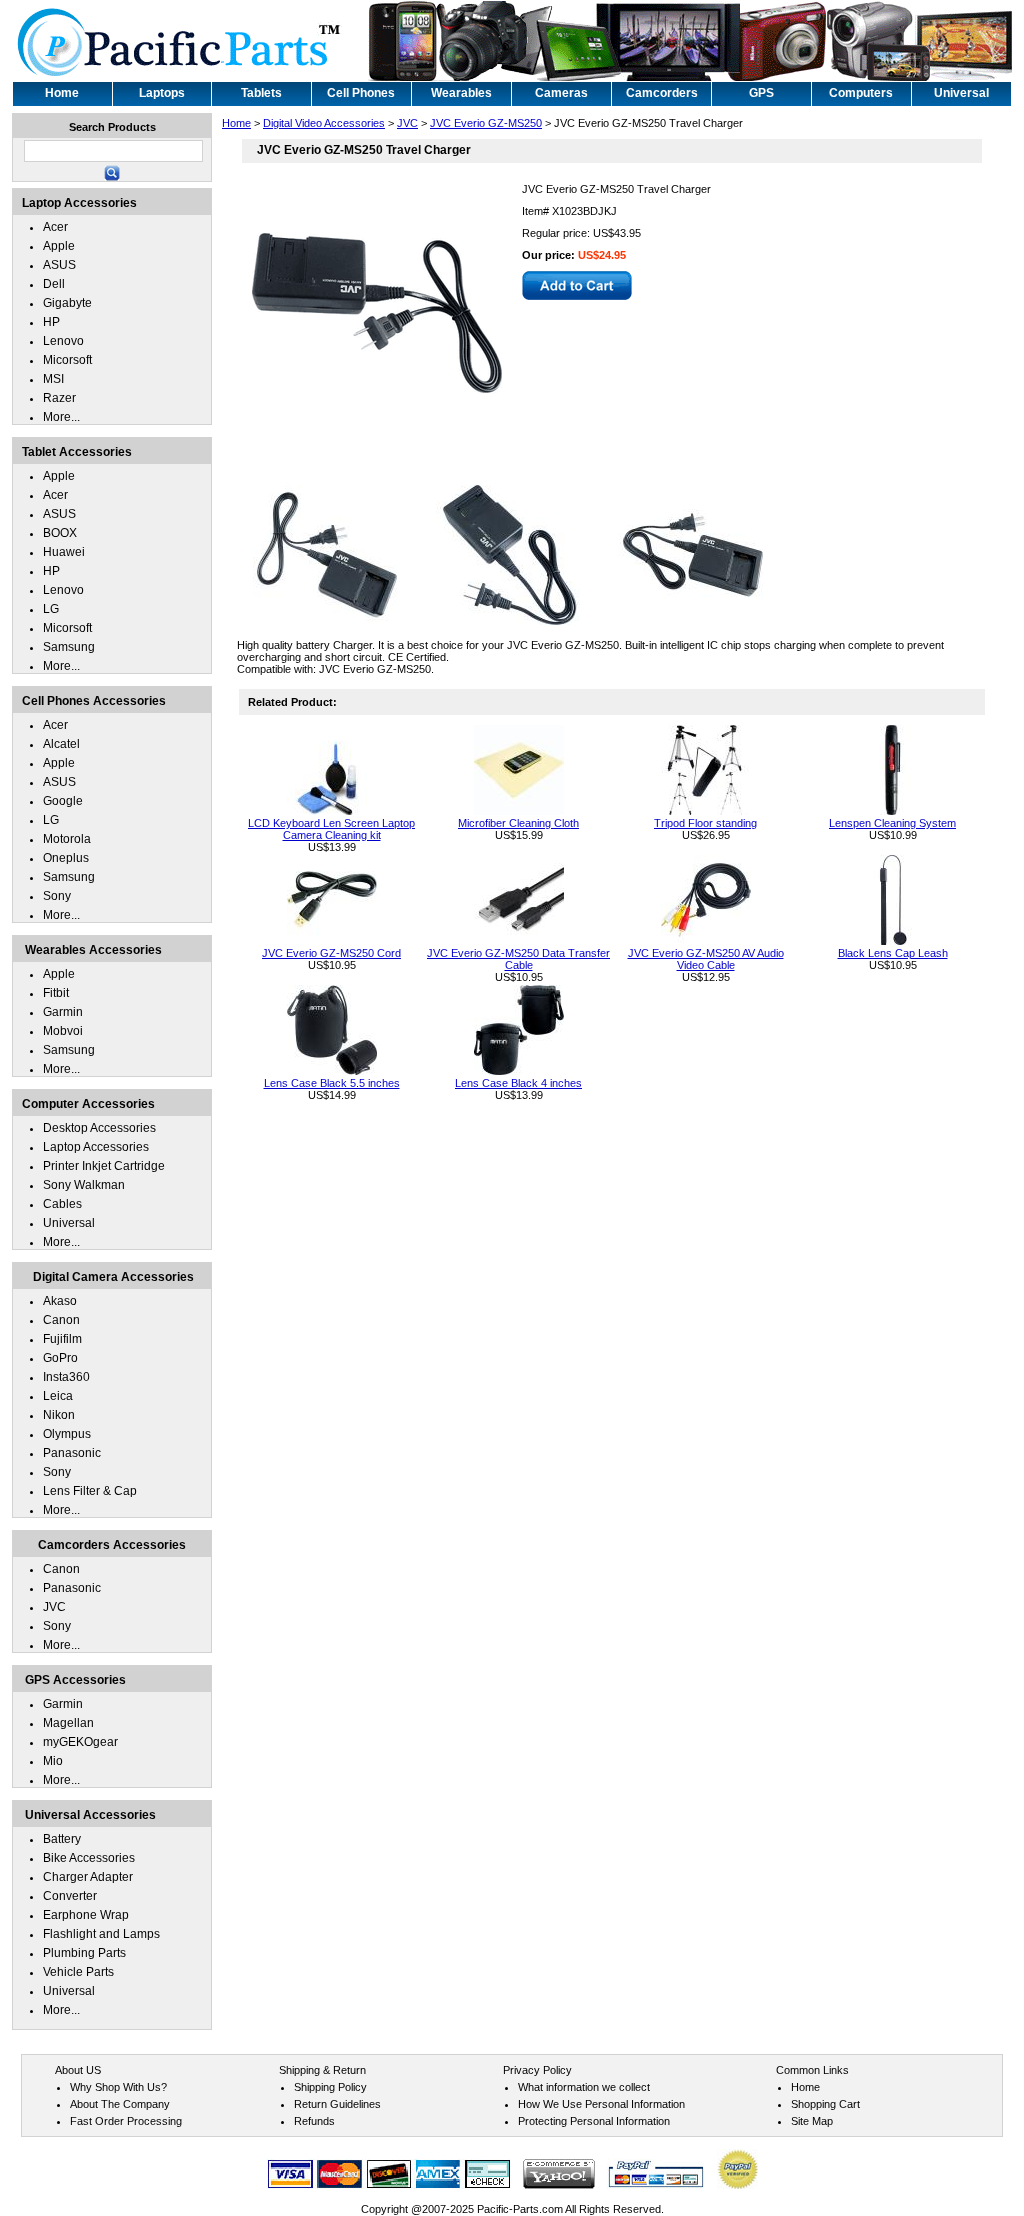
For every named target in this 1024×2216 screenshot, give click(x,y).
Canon (61, 1320)
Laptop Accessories (96, 1147)
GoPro (60, 1358)
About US (78, 2070)
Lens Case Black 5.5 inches (332, 1083)
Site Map (812, 2121)
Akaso (60, 1301)
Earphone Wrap (86, 1915)
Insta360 (66, 1377)
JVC (407, 123)
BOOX (60, 533)
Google (63, 801)
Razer (59, 398)
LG (51, 609)
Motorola (67, 839)
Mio (53, 1761)
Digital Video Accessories (324, 123)
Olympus (67, 1434)
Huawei (64, 552)
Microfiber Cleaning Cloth (518, 823)
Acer (55, 227)
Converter (70, 1896)
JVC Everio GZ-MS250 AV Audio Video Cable (706, 959)
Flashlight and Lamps (101, 1934)
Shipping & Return (322, 2070)
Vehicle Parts (78, 1972)
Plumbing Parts (84, 1953)
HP (51, 322)
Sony (57, 896)
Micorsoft (67, 360)
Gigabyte (67, 303)
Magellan (68, 1723)
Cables (62, 1204)
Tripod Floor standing (705, 823)
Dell (54, 284)
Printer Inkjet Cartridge (104, 1166)
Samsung (69, 647)
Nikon (59, 1415)
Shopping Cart (825, 2104)
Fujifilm (62, 1339)
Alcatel (61, 744)
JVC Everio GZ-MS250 (486, 123)
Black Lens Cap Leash (893, 953)
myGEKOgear (80, 1742)
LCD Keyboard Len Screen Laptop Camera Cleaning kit (331, 829)
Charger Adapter (88, 1877)
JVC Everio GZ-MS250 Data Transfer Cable (518, 959)
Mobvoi (63, 1031)
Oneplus (66, 858)
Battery (62, 1839)
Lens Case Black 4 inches (518, 1083)
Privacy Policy (537, 2070)
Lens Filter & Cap (90, 1491)
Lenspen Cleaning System (892, 823)
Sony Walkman (84, 1185)
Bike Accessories (89, 1858)
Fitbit (56, 993)
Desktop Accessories (99, 1128)
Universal (69, 1223)
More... (61, 417)
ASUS (59, 265)
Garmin (63, 1012)
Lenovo (63, 341)
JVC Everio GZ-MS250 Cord (331, 953)
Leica (58, 1396)
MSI (53, 379)
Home (236, 123)
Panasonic (72, 1453)
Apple (59, 246)
